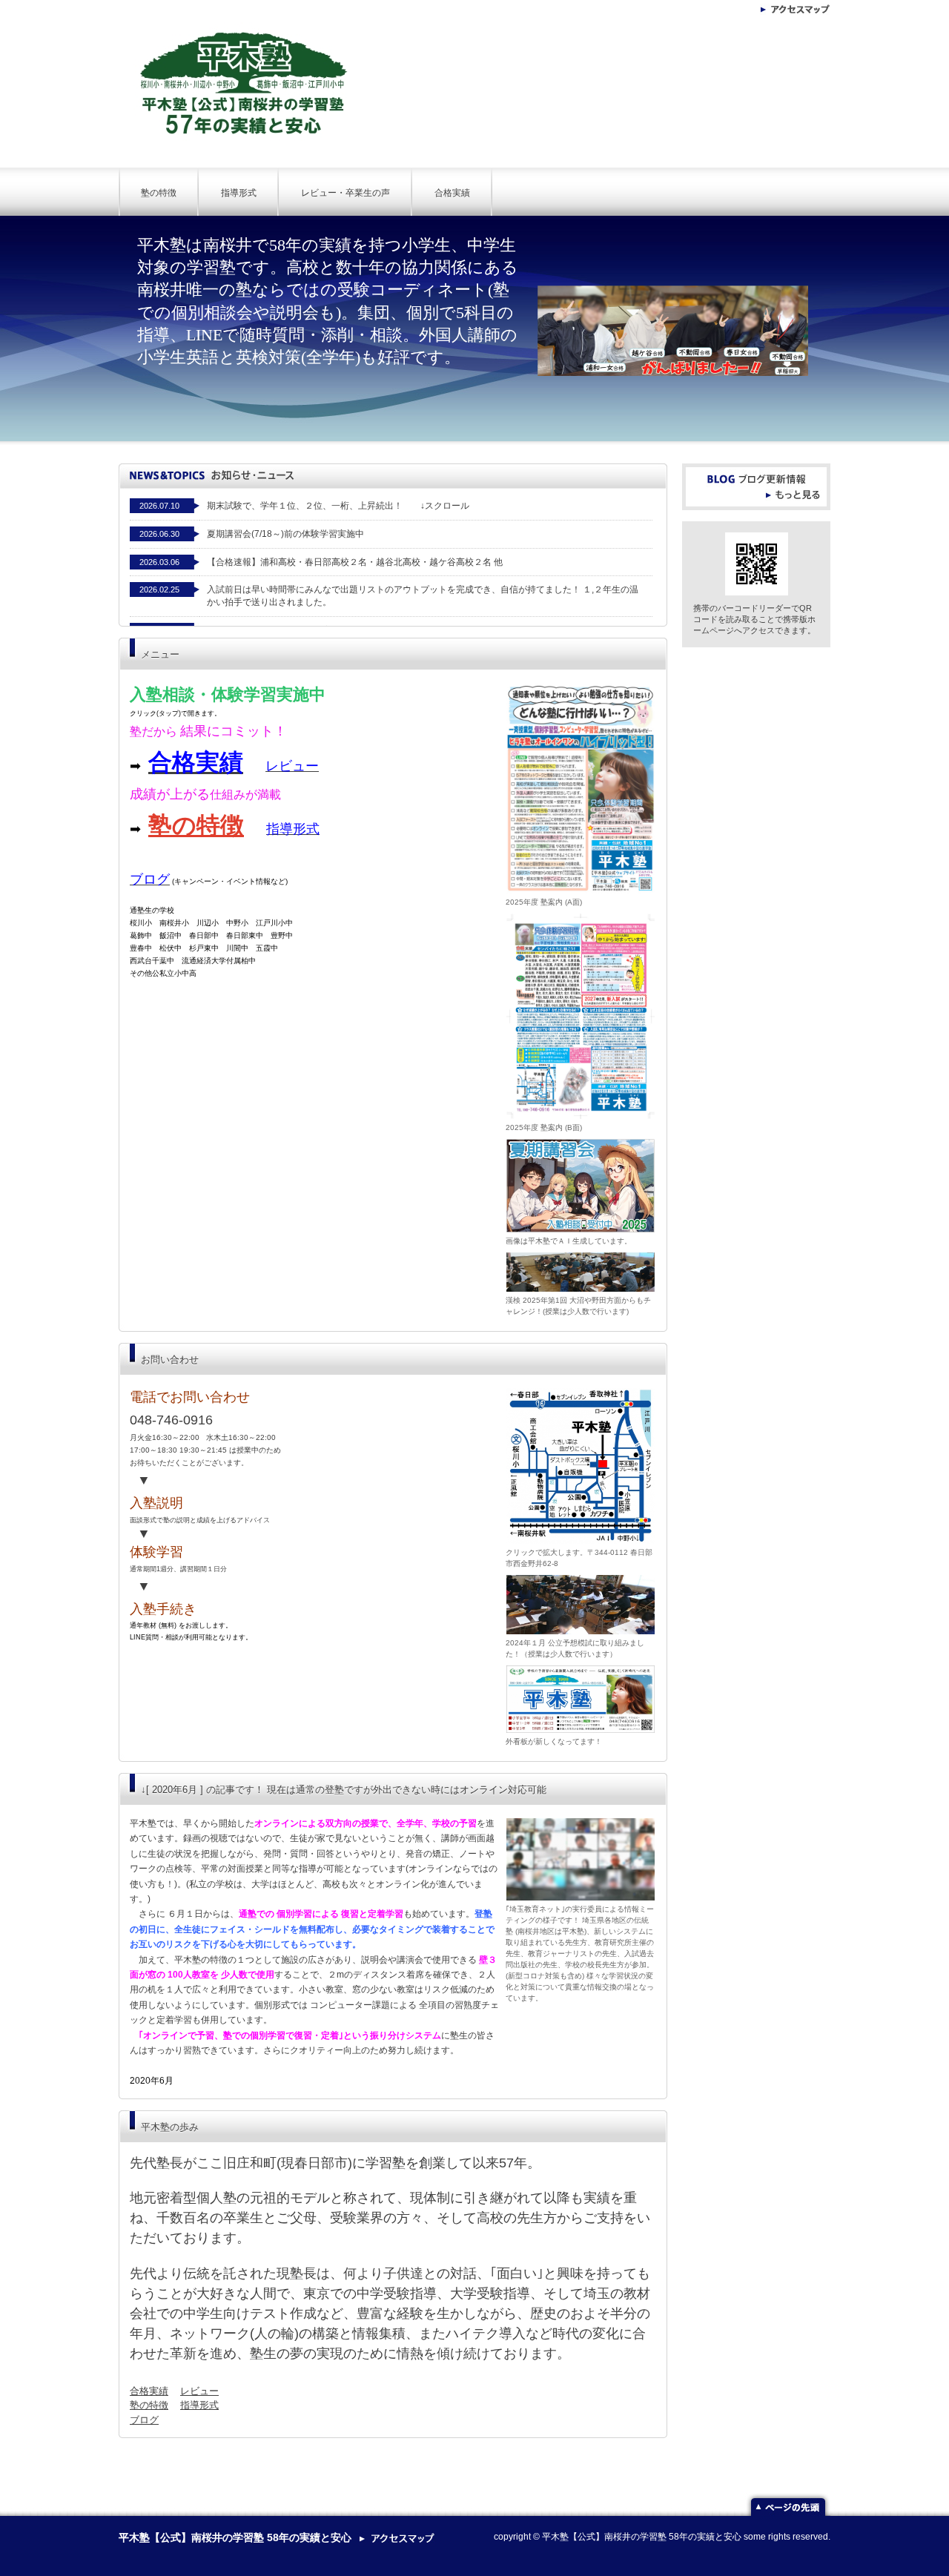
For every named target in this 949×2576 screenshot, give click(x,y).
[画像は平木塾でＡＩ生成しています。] (581, 1185)
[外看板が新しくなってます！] (581, 1699)
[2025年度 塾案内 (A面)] (581, 787)
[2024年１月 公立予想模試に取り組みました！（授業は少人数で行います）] (581, 1604)
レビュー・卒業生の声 (345, 193)
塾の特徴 (159, 193)
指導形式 (239, 193)
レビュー (199, 2391)
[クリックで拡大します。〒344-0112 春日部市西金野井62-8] (581, 1465)
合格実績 (452, 193)
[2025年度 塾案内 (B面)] (581, 1016)
